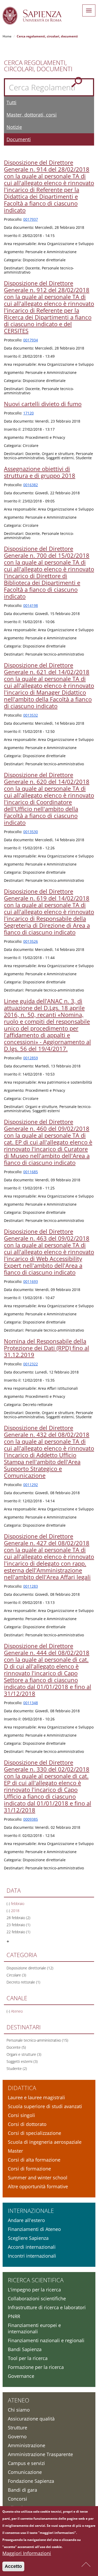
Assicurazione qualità (31, 2419)
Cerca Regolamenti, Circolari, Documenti (38, 66)
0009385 (31, 1819)
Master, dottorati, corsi (32, 115)
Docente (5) (16, 2047)
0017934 (31, 340)
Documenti (19, 139)
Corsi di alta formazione (34, 2160)
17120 (28, 413)
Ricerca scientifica (36, 2280)
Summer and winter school (38, 2178)
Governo (17, 2436)
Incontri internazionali (32, 2256)
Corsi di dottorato (27, 2124)
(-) (9, 1904)
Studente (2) (17, 2068)
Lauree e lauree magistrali (36, 2097)
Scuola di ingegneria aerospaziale (45, 2142)
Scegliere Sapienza (28, 2238)
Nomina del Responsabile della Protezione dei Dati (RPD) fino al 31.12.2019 (47, 1348)
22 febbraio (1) (18, 1932)
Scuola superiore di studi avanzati (45, 2106)
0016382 (31, 485)
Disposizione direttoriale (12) (30, 1968)
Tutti (11, 102)
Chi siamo (19, 2410)
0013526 (31, 941)
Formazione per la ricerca (36, 2367)
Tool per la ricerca (28, 2358)
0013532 (31, 715)
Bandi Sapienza (25, 2349)
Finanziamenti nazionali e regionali (46, 2340)
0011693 (31, 1281)
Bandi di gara (22, 2490)
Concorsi (18, 2499)
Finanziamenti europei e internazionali (34, 2328)
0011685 (31, 1172)
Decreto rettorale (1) (23, 1982)
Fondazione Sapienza (31, 2481)
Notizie (14, 127)
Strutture (18, 2428)
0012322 (31, 1364)
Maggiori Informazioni (27, 2553)
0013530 (31, 832)
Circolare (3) (16, 1975)
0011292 (31, 1485)
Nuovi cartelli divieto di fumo (43, 404)
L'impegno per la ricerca (34, 2290)
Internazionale (31, 2211)
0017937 (31, 219)
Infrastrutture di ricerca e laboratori (47, 2307)
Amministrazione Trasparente (40, 2454)
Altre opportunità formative (38, 2186)
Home (7, 36)
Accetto (13, 2566)
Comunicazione (25, 2472)
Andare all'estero (26, 2220)
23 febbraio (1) (18, 1925)
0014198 (31, 605)
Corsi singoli (21, 2115)
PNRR (14, 2316)
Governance (21, 2376)
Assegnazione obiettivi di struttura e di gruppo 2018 (40, 472)
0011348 (31, 1703)
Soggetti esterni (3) (22, 2061)
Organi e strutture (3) (24, 2054)
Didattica (22, 2088)
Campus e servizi (26, 2463)
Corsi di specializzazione (34, 2133)
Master (15, 2151)
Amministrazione (27, 2445)
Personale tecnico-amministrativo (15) (37, 2040)
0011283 (31, 1586)
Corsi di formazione (29, 2169)
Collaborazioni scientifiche (37, 2298)
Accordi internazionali (32, 2247)
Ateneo (19, 2400)
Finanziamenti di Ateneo (34, 2229)
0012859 (31, 1058)
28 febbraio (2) (18, 1918)
